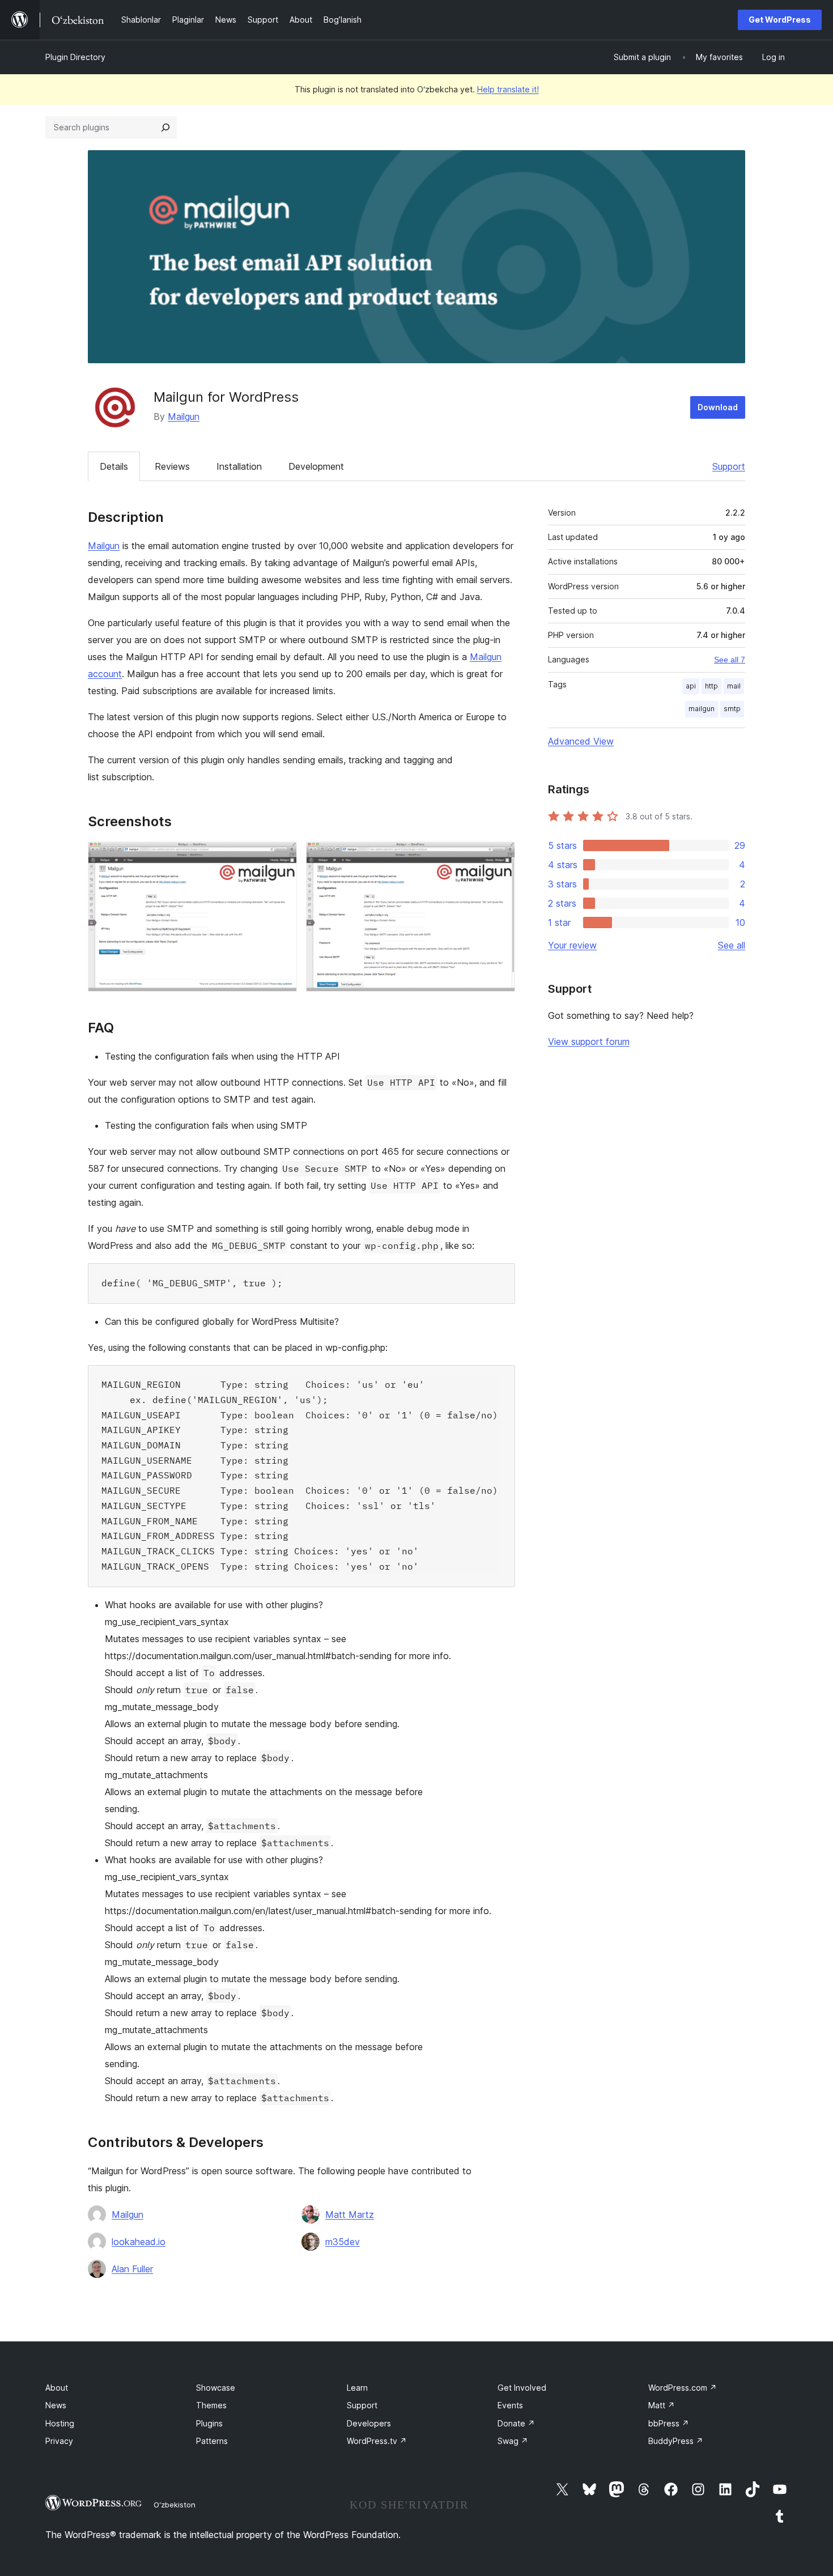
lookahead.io (139, 2242)
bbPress (669, 2423)
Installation (239, 466)
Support (729, 466)
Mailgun (184, 416)
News (56, 2405)
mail (734, 686)
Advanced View (581, 741)
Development (316, 466)
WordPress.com (683, 2388)
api (691, 686)
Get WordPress (780, 20)
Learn (357, 2388)
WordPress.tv (377, 2441)
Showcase (216, 2388)
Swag (513, 2441)
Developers (369, 2423)
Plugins (209, 2423)
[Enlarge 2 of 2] (500, 857)
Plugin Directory (75, 57)
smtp (732, 709)
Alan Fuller (132, 2269)
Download (718, 407)
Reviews (172, 466)
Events (510, 2405)
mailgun (702, 709)
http (711, 686)
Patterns (212, 2441)
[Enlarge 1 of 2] (282, 857)
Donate (516, 2423)
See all (732, 945)
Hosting (60, 2423)
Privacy (59, 2441)
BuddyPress (676, 2441)
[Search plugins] (165, 127)
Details (114, 466)
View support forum (589, 1042)
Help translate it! (508, 89)
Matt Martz (350, 2214)
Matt (662, 2405)
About (57, 2388)
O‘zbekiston (175, 2505)
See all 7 (730, 660)
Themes (211, 2405)
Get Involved (522, 2388)
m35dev (343, 2242)
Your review (572, 945)
